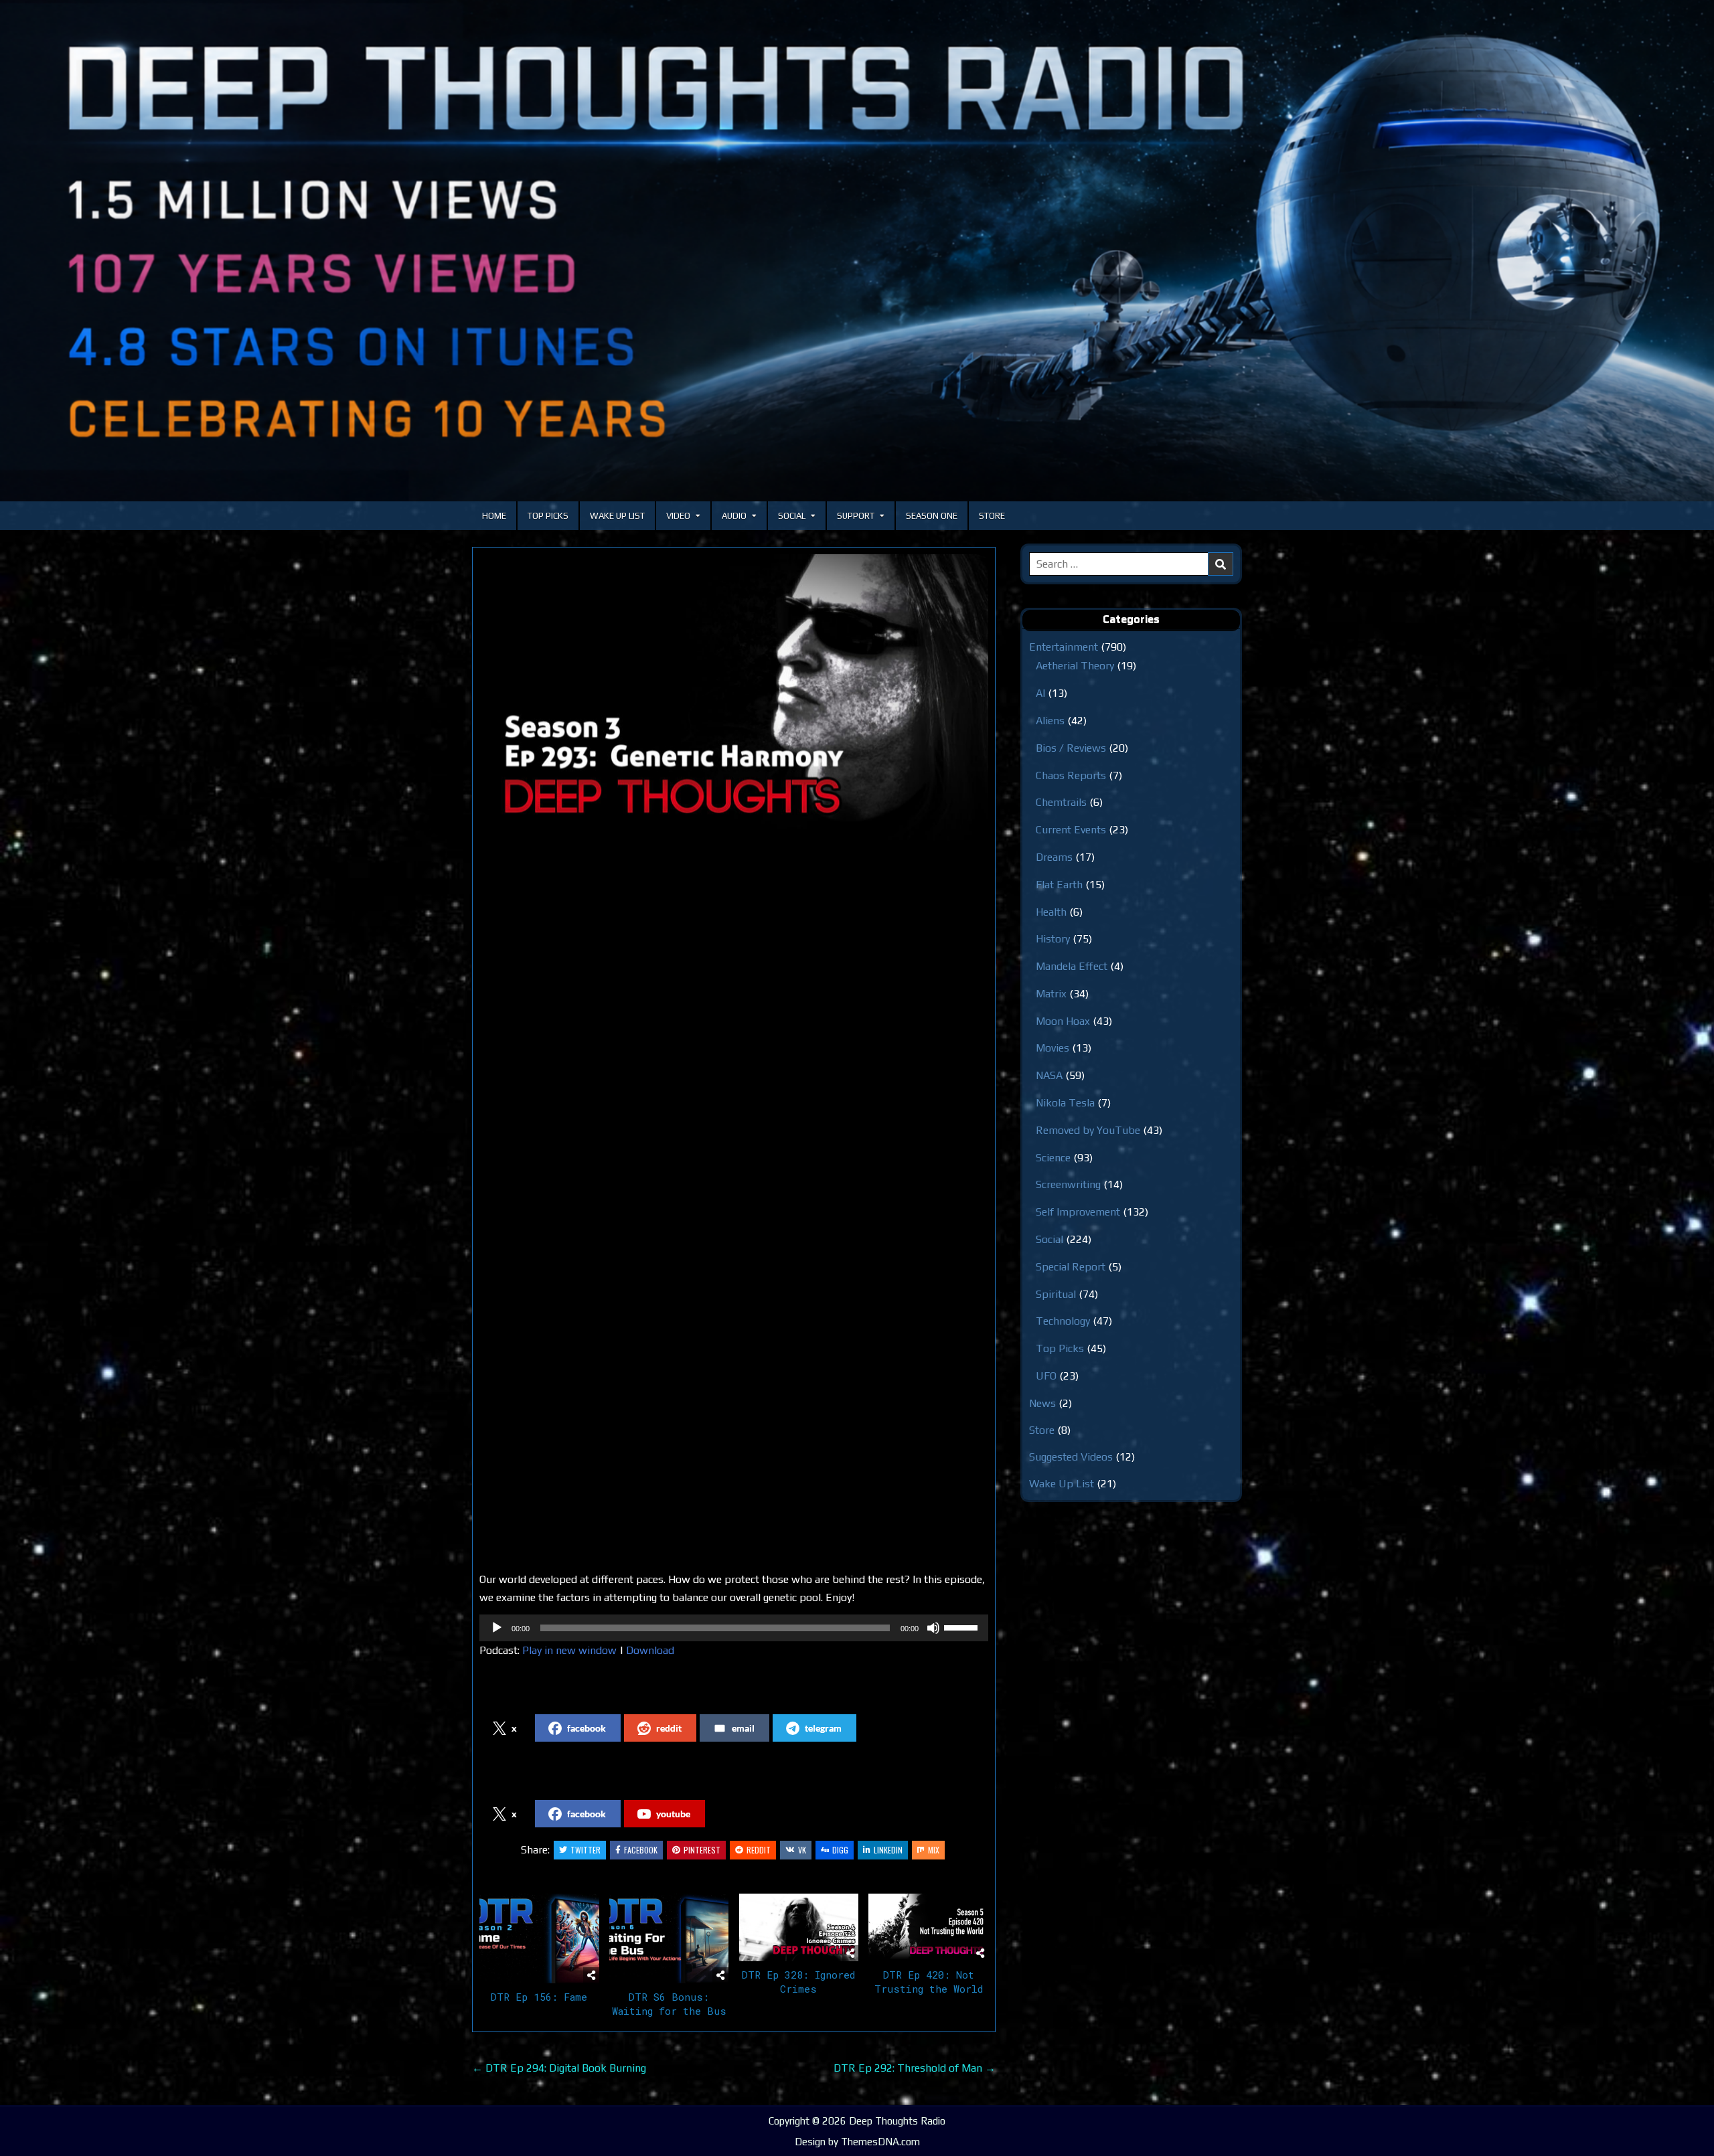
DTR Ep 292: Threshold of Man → (915, 2068)
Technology (1063, 1321)
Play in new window (569, 1650)
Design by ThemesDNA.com (857, 2142)
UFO (1046, 1376)
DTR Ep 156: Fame (539, 1997)
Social (792, 516)
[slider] (963, 1627)
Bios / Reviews (1071, 748)
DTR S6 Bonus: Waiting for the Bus (669, 2004)
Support (856, 516)
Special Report (1071, 1267)
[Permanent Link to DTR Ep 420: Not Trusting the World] (928, 1927)
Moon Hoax (1063, 1021)
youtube (673, 1814)
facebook (587, 1728)
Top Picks (548, 516)
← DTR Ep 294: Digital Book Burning (559, 2068)
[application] (734, 1628)
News (1042, 1403)
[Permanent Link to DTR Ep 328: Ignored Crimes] (799, 1927)
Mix (934, 1850)
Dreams (1054, 857)
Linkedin (888, 1850)
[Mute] (933, 1628)
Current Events (1071, 830)
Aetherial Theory (1075, 666)
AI (1040, 693)
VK (802, 1850)
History (1053, 939)
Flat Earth (1059, 885)
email (743, 1728)
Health (1051, 912)
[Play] (497, 1628)
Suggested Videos (1071, 1457)
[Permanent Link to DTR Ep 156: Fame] (539, 1938)
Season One (932, 516)
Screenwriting (1068, 1184)
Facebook (641, 1850)
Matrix (1051, 994)
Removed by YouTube (1088, 1130)
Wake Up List (617, 516)
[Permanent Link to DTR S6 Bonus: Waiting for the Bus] (669, 1938)
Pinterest (702, 1850)
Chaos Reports (1071, 775)
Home (494, 516)
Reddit (759, 1850)
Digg (840, 1850)
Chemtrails (1061, 802)
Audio (734, 516)
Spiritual (1056, 1294)
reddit (669, 1728)
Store (992, 516)
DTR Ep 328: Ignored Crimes (798, 1982)
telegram (823, 1728)
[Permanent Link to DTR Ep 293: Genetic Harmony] (734, 697)
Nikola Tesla (1065, 1103)
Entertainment (1064, 647)
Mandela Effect (1072, 966)
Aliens (1050, 721)
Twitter (586, 1850)
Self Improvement (1078, 1212)
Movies (1053, 1048)
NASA (1049, 1075)
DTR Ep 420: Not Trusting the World (929, 1982)
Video (678, 516)
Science (1053, 1158)
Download (650, 1650)
